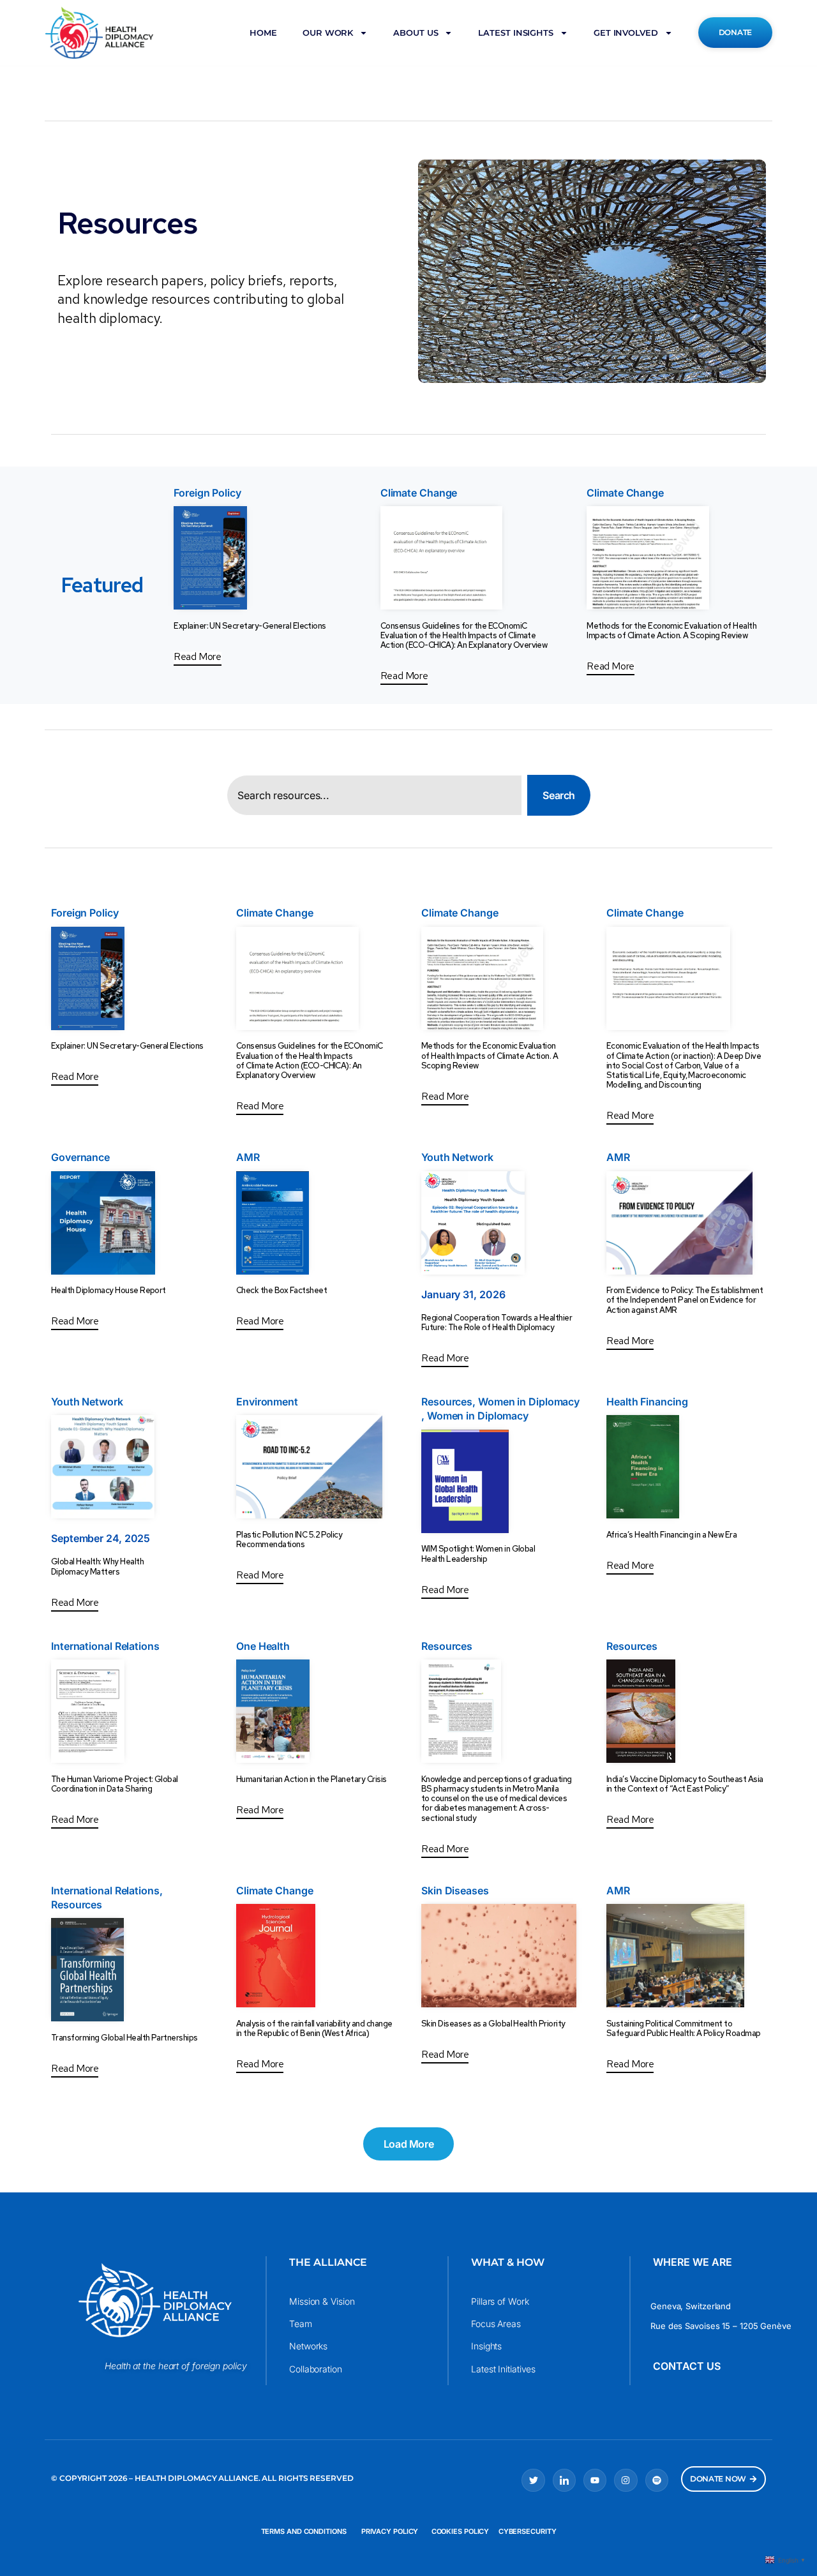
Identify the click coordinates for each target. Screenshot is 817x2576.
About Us (416, 33)
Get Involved (626, 33)
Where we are (693, 2262)
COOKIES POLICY (461, 2531)
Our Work (328, 33)
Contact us (687, 2366)
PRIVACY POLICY (389, 2531)
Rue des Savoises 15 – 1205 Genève (721, 2326)
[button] (408, 2144)
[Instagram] (626, 2480)
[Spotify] (657, 2480)
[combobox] (374, 795)
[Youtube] (595, 2480)
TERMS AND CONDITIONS (304, 2531)
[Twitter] (533, 2480)
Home (263, 33)
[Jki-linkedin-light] (564, 2480)
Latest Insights (516, 33)
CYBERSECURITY (528, 2531)
